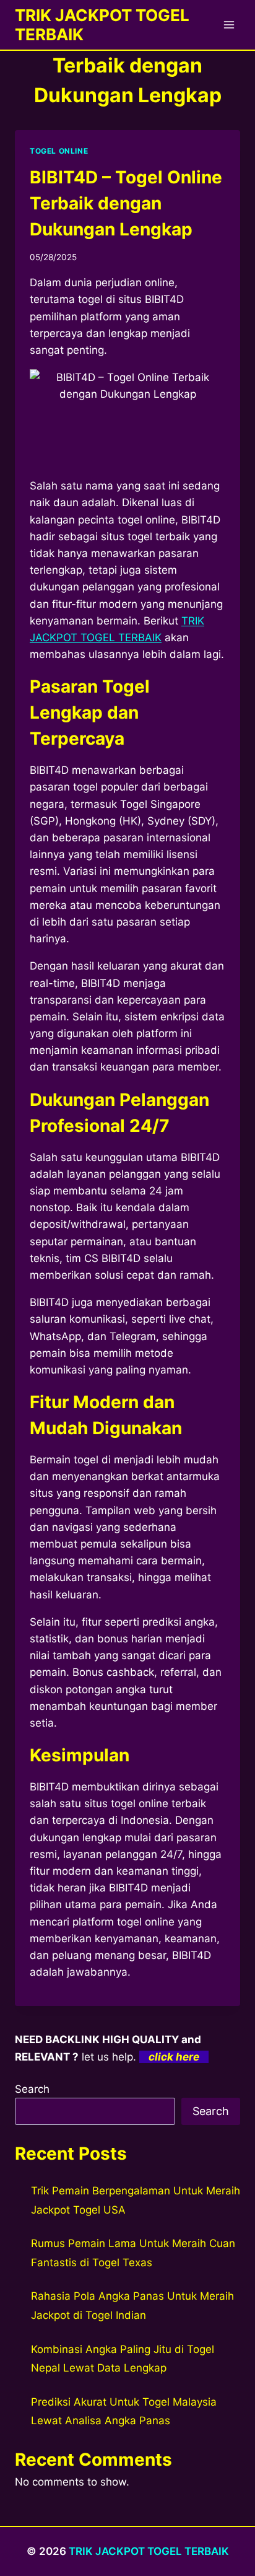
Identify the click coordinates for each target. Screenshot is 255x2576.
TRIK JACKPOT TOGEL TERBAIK (149, 2551)
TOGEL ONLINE (59, 151)
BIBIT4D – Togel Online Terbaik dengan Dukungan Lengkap (126, 203)
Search (32, 2089)
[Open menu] (229, 24)
